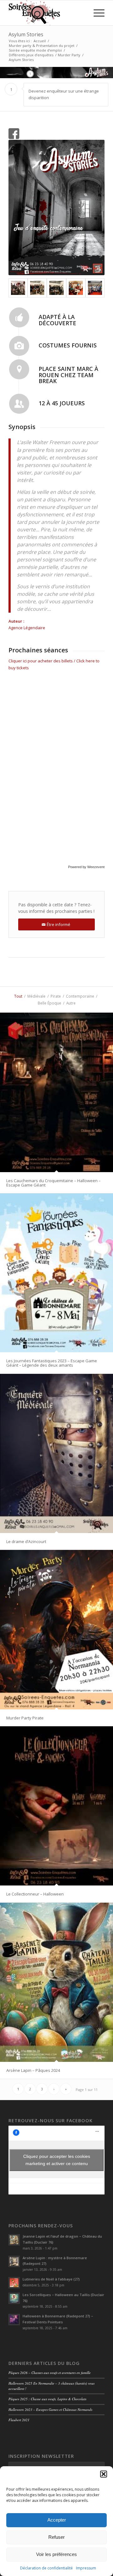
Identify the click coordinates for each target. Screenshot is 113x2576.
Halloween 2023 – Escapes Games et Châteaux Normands (50, 2409)
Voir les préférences (56, 2554)
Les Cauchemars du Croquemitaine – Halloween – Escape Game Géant (54, 1183)
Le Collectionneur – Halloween (35, 1894)
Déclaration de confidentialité (46, 2568)
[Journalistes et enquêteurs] (56, 288)
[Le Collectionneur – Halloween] (56, 1806)
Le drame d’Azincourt (26, 1541)
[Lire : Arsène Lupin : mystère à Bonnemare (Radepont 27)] (14, 2261)
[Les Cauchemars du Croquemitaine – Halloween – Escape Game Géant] (56, 1092)
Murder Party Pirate (25, 1718)
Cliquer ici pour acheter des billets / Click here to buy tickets (54, 664)
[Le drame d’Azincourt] (56, 1453)
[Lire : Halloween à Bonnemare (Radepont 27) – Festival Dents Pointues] (14, 2320)
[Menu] (96, 13)
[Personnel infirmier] (76, 288)
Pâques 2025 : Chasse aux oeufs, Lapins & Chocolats (47, 2399)
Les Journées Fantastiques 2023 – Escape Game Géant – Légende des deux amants (52, 1363)
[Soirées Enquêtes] (47, 13)
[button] (104, 2474)
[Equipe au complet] (37, 288)
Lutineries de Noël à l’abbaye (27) (51, 2279)
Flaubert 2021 (19, 2420)
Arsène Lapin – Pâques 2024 (33, 2070)
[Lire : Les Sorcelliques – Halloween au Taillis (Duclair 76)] (14, 2298)
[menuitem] (96, 13)
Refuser (56, 2537)
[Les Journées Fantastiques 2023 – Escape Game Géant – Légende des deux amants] (56, 1273)
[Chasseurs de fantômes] (18, 288)
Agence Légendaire (27, 628)
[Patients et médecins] (95, 288)
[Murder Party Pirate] (56, 1630)
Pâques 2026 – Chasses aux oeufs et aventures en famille (50, 2373)
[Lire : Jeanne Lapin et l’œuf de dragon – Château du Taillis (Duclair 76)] (14, 2240)
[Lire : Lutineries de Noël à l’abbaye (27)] (14, 2283)
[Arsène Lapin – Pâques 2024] (56, 1982)
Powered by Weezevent (86, 867)
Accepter (57, 2520)
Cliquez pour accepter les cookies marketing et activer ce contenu (57, 2160)
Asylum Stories (26, 34)
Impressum (86, 2568)
